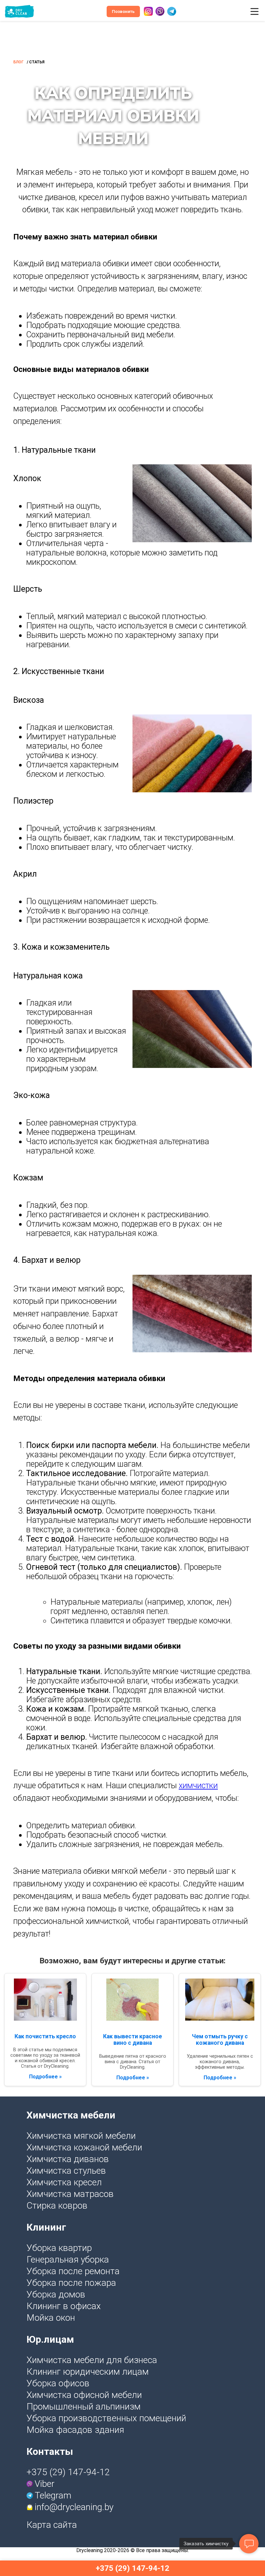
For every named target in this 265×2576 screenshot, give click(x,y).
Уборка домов (56, 2294)
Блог (18, 62)
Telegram (53, 2495)
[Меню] (254, 11)
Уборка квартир (59, 2248)
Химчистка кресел (64, 2182)
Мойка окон (51, 2318)
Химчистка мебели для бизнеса (92, 2360)
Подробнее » (45, 2077)
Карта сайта (52, 2525)
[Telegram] (172, 11)
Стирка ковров (57, 2206)
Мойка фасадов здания (75, 2430)
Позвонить (123, 11)
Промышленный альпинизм (84, 2407)
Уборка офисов (58, 2383)
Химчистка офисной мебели (84, 2395)
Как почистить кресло (45, 2036)
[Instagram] (148, 11)
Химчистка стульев (66, 2171)
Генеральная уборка (68, 2259)
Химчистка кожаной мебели (84, 2147)
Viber (45, 2484)
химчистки (198, 1785)
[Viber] (160, 11)
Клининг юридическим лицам (88, 2372)
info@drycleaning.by (74, 2507)
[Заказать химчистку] (249, 2544)
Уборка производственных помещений (106, 2418)
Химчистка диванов (68, 2159)
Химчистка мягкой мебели (81, 2136)
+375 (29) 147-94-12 (68, 2472)
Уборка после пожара (71, 2283)
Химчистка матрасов (70, 2194)
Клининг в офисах (64, 2306)
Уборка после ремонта (73, 2271)
